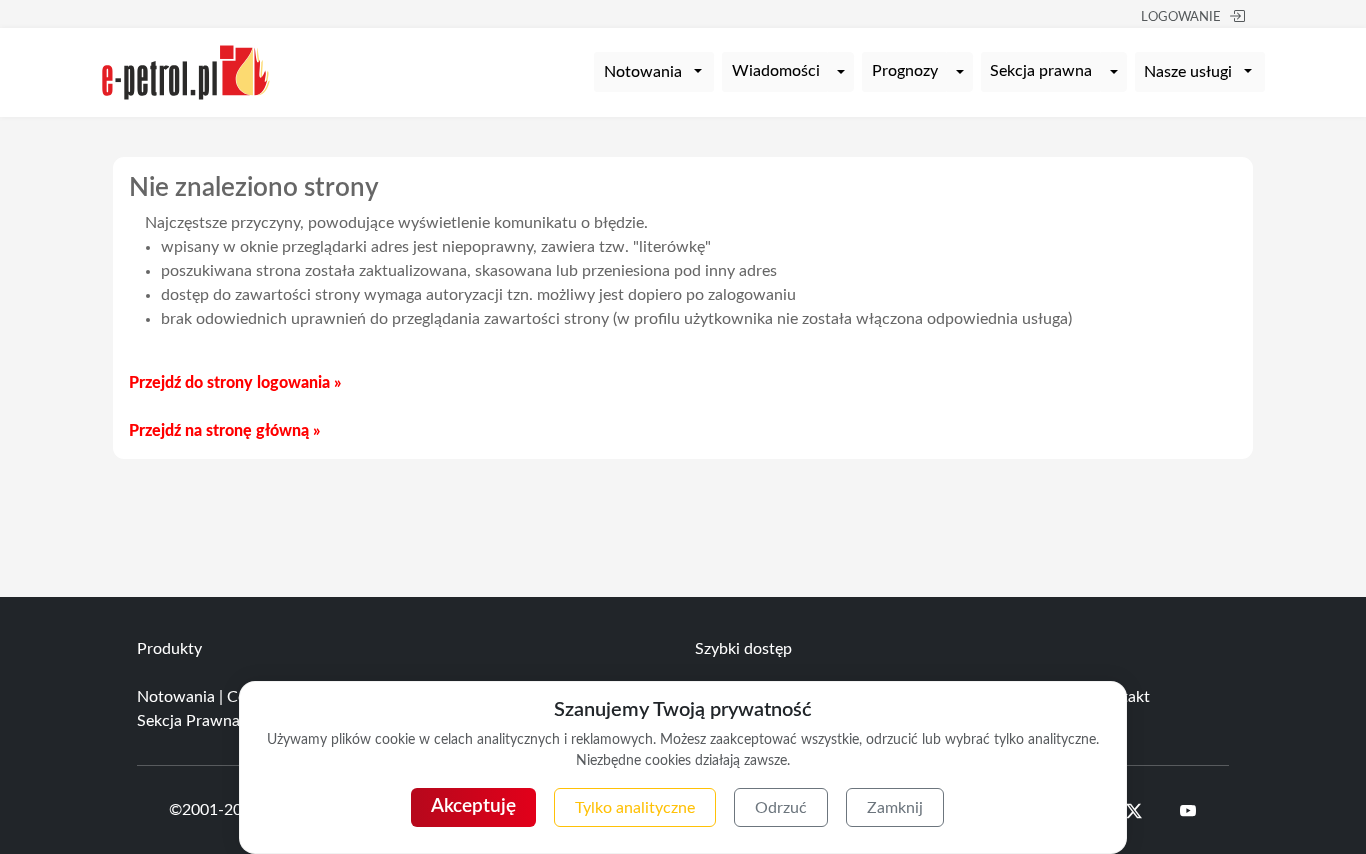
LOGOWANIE (1181, 17)
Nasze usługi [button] (1188, 72)
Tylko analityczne (635, 808)
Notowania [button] (643, 72)
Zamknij (895, 808)
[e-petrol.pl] (186, 71)
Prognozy (905, 71)
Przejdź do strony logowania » (235, 383)
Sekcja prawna (1041, 71)
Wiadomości (776, 71)
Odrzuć (781, 808)
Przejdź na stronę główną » (224, 431)
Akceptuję (473, 806)
